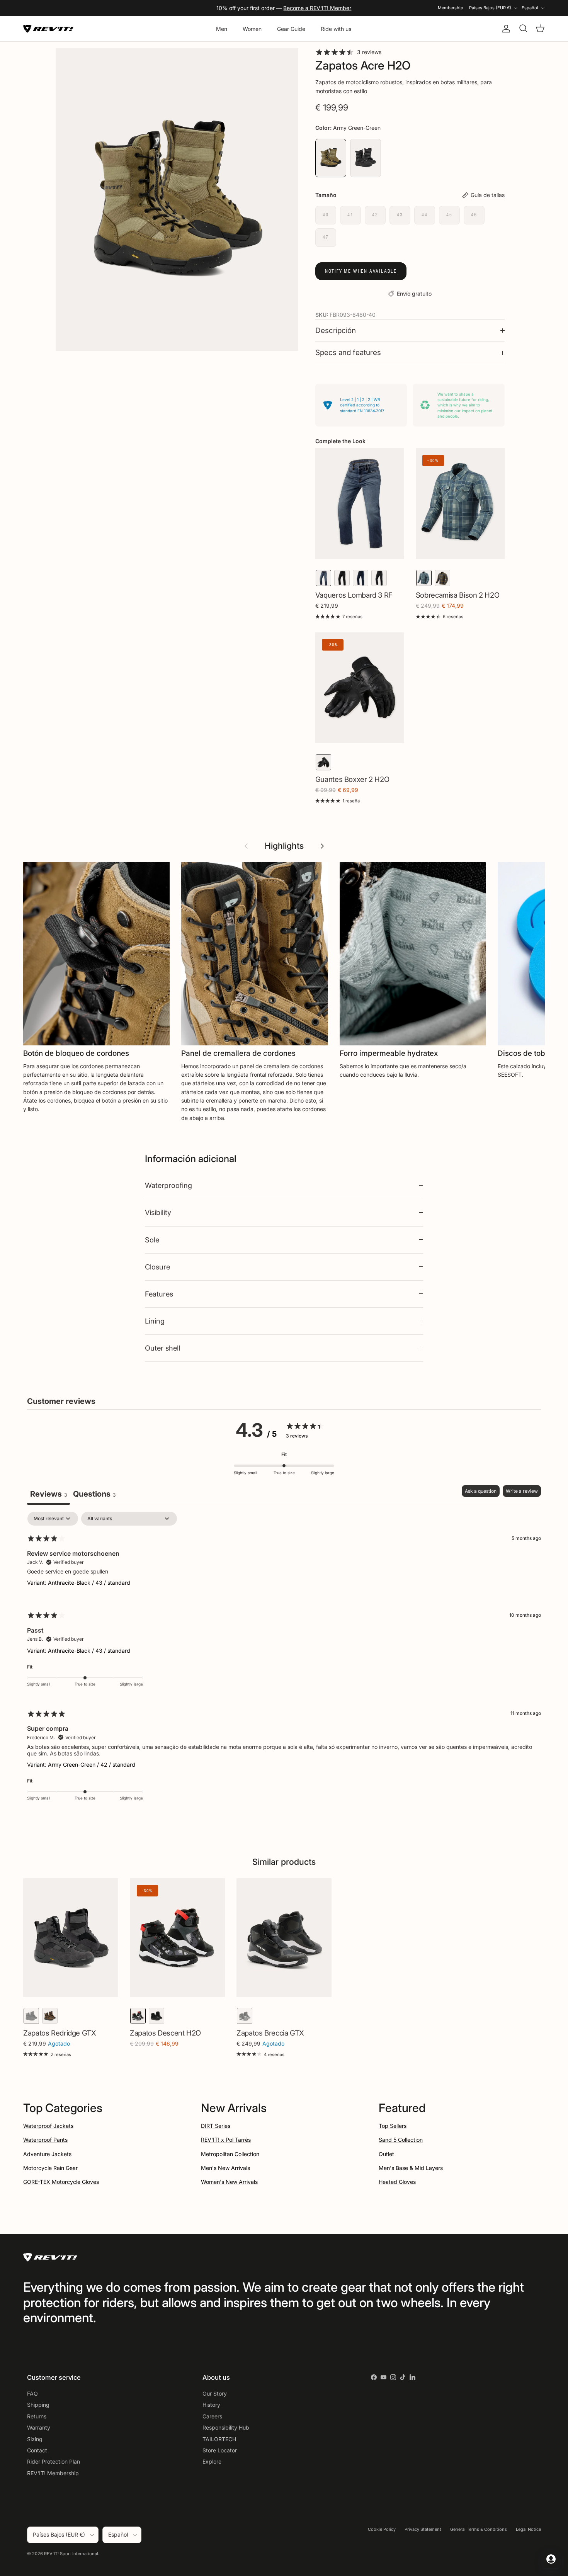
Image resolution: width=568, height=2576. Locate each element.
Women (252, 29)
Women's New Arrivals (229, 2182)
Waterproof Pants (45, 2140)
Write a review (522, 1491)
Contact (37, 2450)
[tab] (94, 1495)
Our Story (215, 2393)
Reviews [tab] (48, 1494)
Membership (451, 8)
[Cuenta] (505, 29)
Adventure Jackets (47, 2154)
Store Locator (220, 2450)
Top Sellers (393, 2126)
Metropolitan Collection (230, 2154)
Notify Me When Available (361, 271)
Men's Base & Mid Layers (411, 2168)
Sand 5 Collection (401, 2140)
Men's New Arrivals (225, 2168)
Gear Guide (291, 29)
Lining (155, 1321)
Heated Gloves (397, 2182)
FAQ (32, 2393)
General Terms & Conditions (479, 2529)
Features (159, 1294)
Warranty (39, 2427)
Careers (212, 2416)
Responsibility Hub (226, 2427)
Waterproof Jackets (48, 2126)
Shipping (38, 2405)
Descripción (336, 330)
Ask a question (481, 1491)
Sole (152, 1240)
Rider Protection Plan (54, 2461)
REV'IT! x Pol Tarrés (226, 2140)
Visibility (158, 1212)
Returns (37, 2416)
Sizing (35, 2439)
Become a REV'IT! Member (317, 8)
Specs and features (348, 353)
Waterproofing (168, 1185)
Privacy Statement (423, 2529)
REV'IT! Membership (53, 2473)
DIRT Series (216, 2126)
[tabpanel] (284, 1661)
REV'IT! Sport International (71, 2554)
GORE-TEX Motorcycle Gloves (61, 2182)
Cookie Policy (382, 2529)
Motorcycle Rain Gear (50, 2168)
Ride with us (336, 29)
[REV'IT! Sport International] (48, 29)
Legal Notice (528, 2529)
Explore (212, 2461)
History (211, 2405)
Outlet (386, 2154)
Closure (157, 1267)
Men (222, 29)
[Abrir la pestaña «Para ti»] (551, 2559)
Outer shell (162, 1348)
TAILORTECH (219, 2439)
